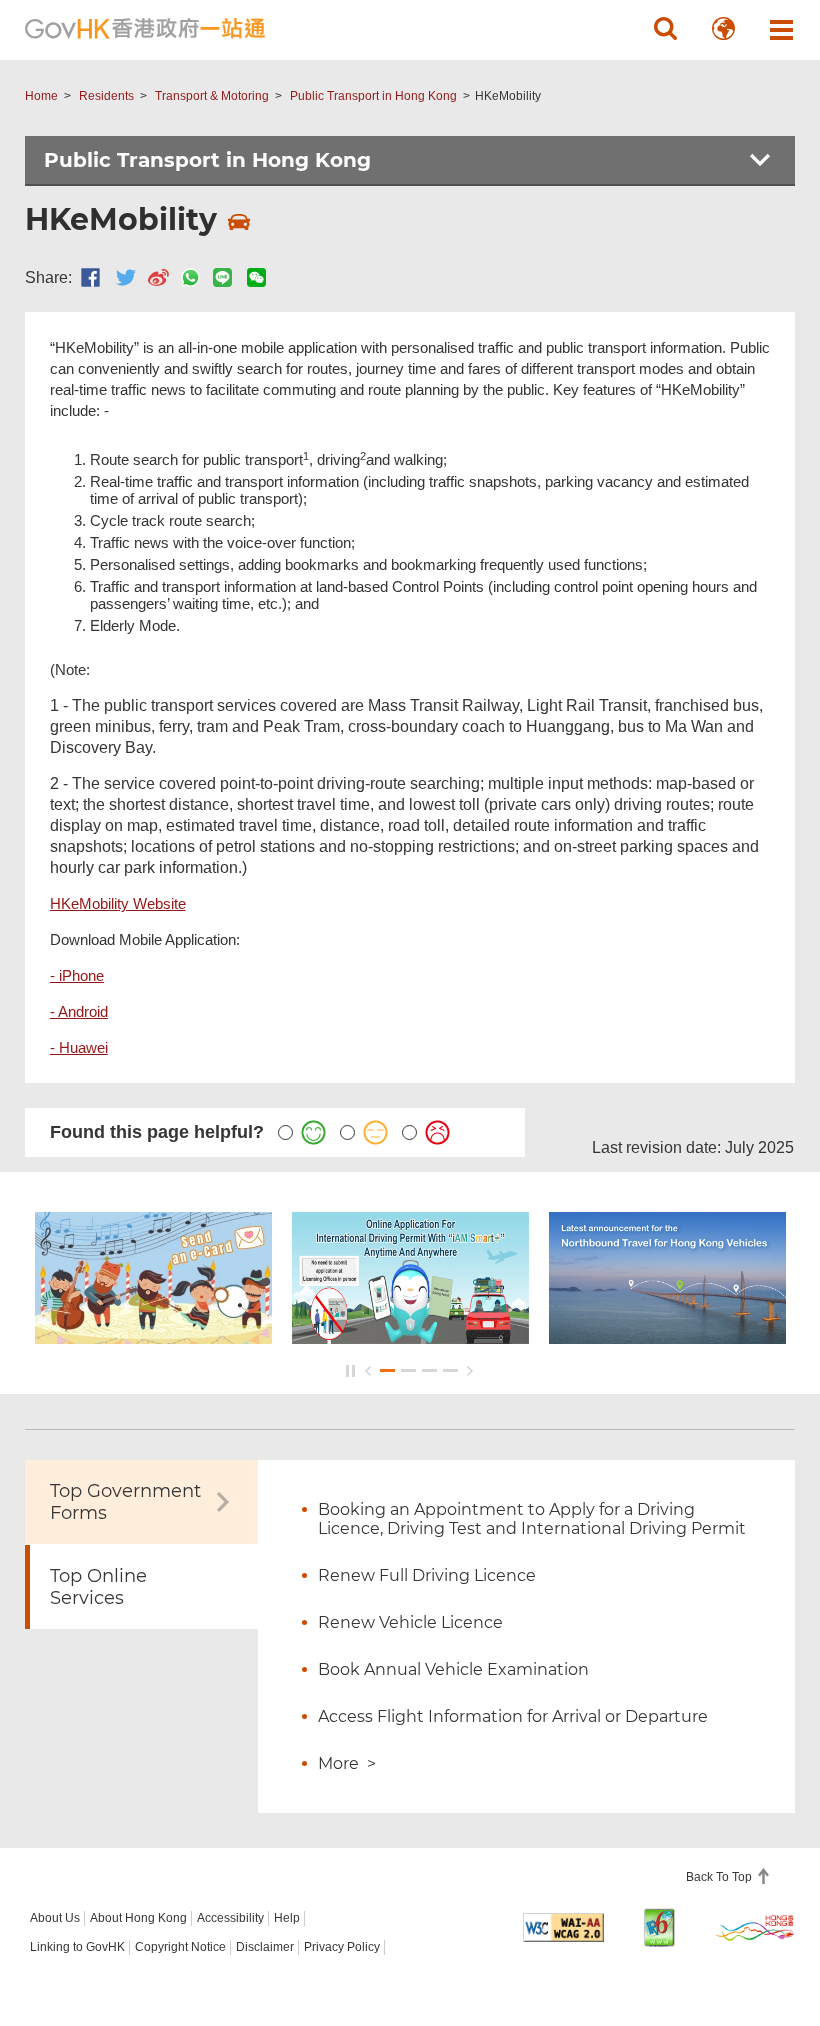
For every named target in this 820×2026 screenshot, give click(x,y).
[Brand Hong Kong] (755, 1927)
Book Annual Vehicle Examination (453, 1669)
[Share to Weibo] (158, 277)
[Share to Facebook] (90, 277)
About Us (55, 1918)
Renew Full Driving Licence (427, 1575)
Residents (106, 96)
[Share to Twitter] (126, 277)
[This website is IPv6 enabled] (659, 1927)
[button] (665, 29)
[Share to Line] (222, 277)
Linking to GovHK (77, 1947)
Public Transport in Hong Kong (373, 96)
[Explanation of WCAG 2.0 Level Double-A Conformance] (563, 1927)
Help (287, 1918)
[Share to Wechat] (256, 277)
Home (41, 96)
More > (347, 1763)
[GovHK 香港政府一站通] (145, 29)
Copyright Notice (180, 1947)
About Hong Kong (138, 1918)
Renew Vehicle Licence (410, 1622)
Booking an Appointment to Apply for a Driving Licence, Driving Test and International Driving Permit (532, 1519)
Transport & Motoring (212, 96)
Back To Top (720, 1877)
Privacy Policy (342, 1947)
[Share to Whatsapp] (190, 277)
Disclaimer (265, 1947)
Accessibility (230, 1918)
